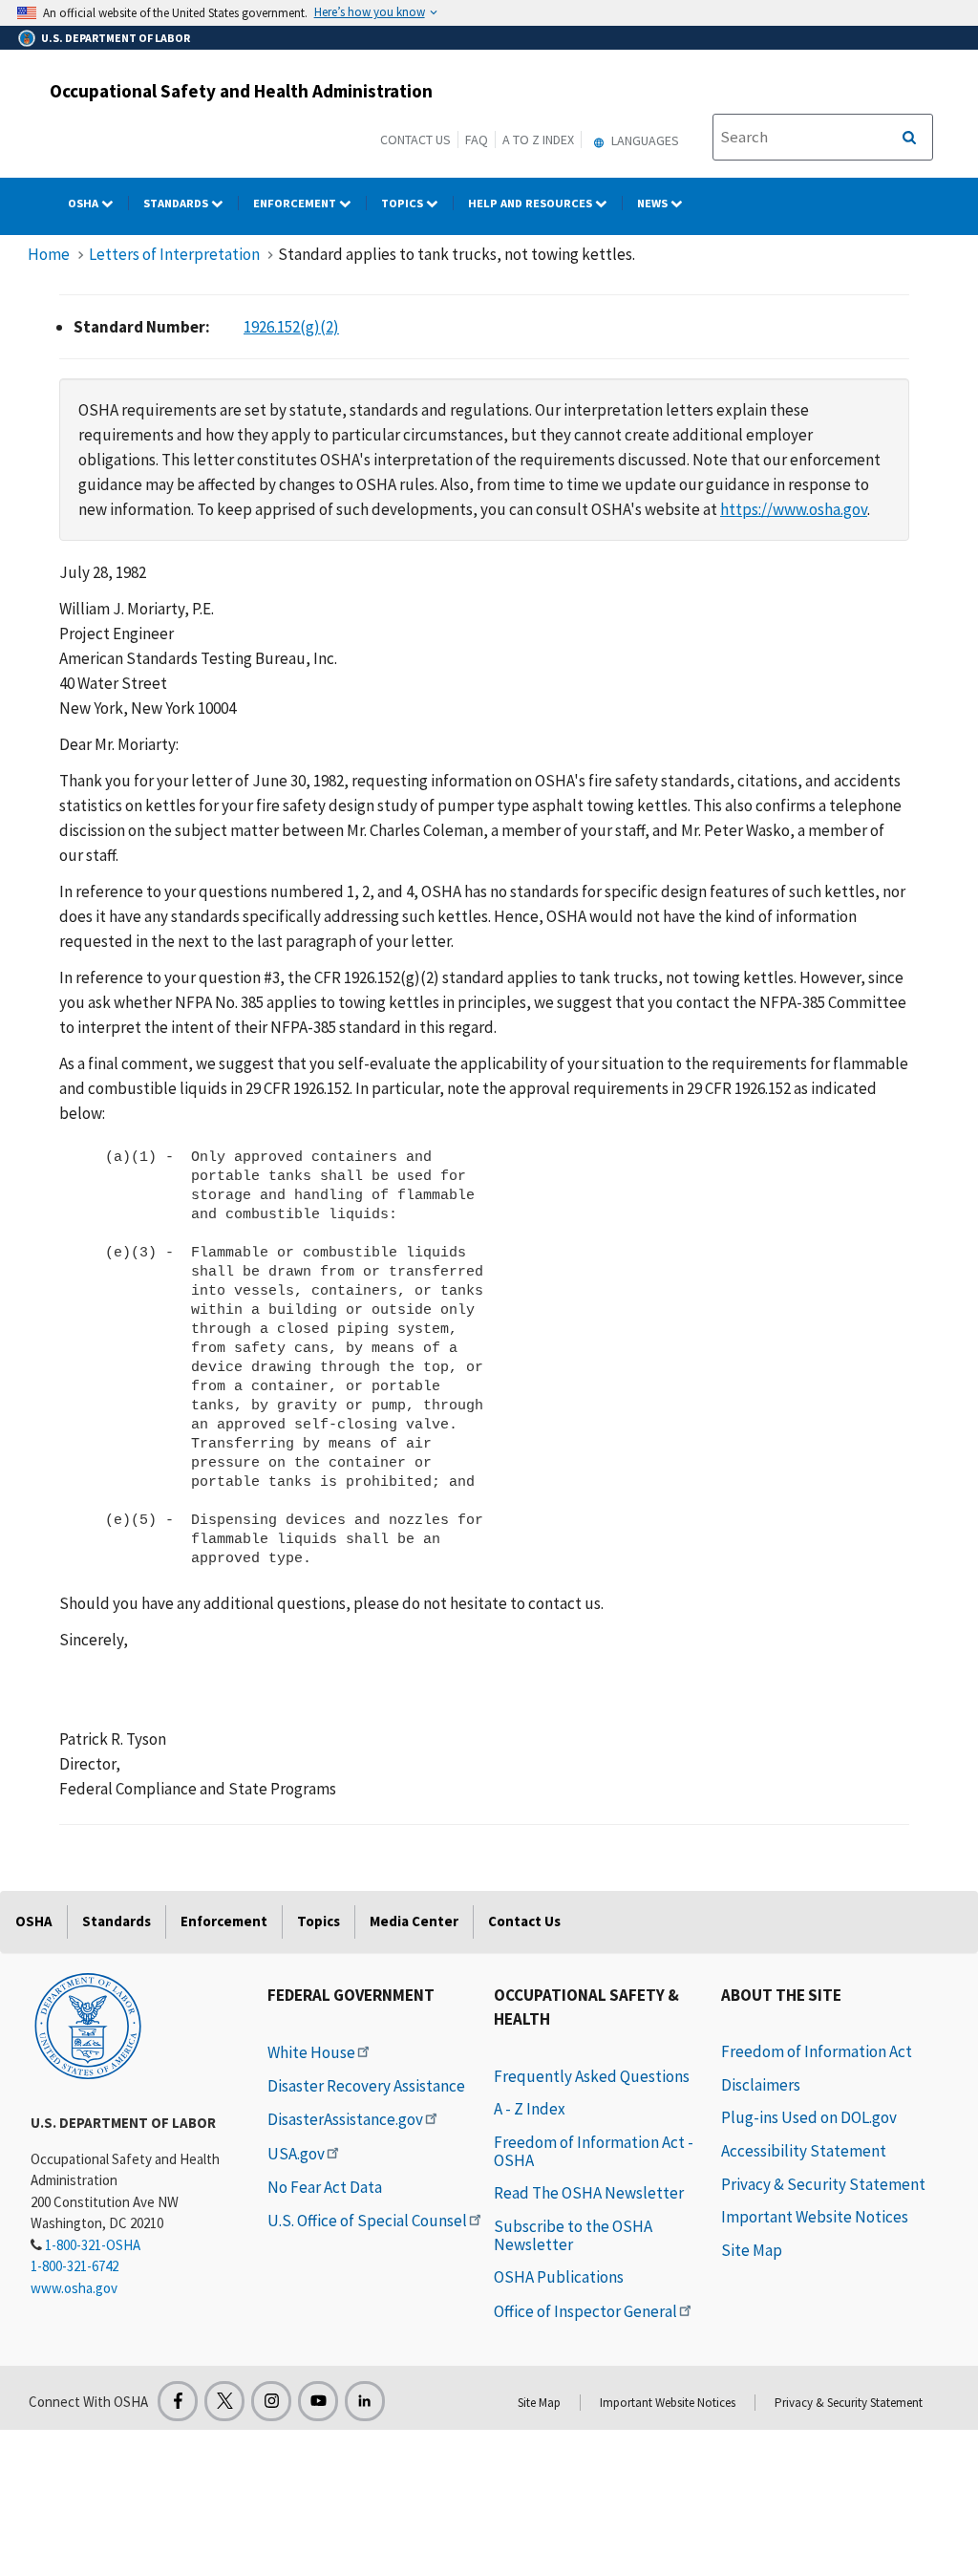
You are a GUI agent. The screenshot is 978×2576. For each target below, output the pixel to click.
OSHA (85, 203)
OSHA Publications (559, 2277)
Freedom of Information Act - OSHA (594, 2151)
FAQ (477, 140)
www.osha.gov (74, 2288)
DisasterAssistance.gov (345, 2119)
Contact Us (415, 140)
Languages (644, 140)
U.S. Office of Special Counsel (367, 2221)
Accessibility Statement (804, 2151)
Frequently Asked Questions (592, 2076)
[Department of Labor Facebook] (178, 2401)
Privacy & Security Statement (823, 2184)
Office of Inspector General (585, 2311)
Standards (177, 203)
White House (311, 2052)
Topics (404, 203)
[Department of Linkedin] (365, 2401)
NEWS (654, 203)
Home (49, 254)
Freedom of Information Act (817, 2051)
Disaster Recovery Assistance (366, 2086)
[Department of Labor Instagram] (271, 2401)
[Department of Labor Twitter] (224, 2401)
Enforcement (296, 203)
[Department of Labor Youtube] (318, 2401)
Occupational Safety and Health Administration (241, 91)
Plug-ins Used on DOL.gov (809, 2117)
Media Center (414, 1921)
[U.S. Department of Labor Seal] (88, 2025)
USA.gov (296, 2154)
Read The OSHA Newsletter (589, 2193)
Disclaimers (761, 2085)
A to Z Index (538, 140)
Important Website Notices (815, 2217)
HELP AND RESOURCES (532, 203)
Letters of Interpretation (174, 254)
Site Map (752, 2250)
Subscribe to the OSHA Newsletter (573, 2235)
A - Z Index (530, 2109)
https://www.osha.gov (794, 509)
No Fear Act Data (325, 2187)
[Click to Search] (909, 138)
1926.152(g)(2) (291, 327)
